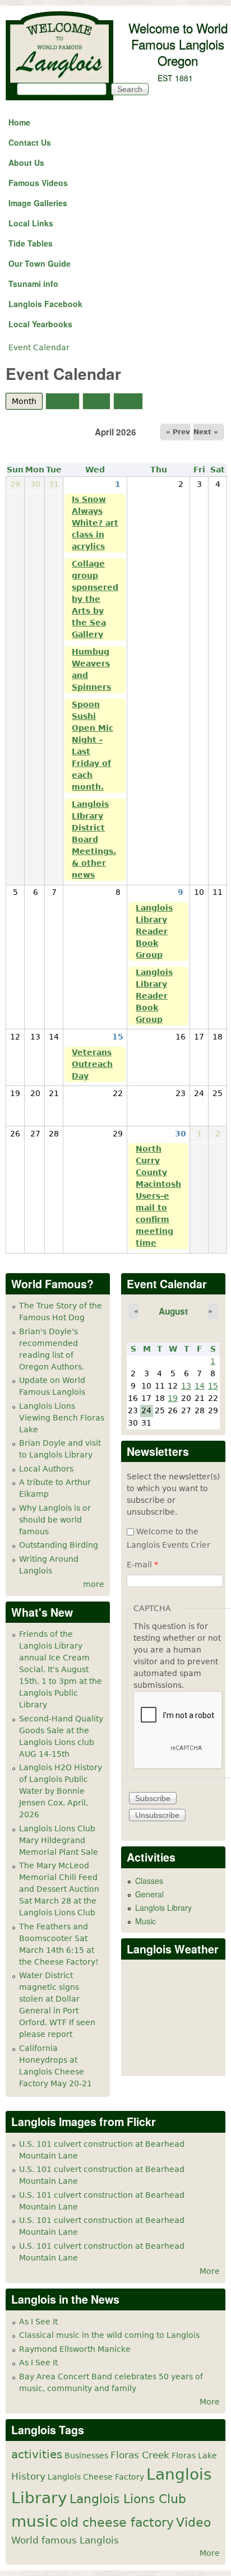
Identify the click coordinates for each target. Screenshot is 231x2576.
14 (200, 1386)
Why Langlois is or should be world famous (55, 1520)
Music (145, 1921)
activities (37, 2455)
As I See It (38, 2322)
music (34, 2521)
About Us (26, 163)
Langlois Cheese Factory (96, 2477)
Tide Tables (31, 243)
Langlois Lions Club (128, 2499)
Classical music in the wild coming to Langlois (109, 2335)
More (210, 2271)
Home (19, 122)
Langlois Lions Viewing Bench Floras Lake (62, 1418)
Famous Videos (38, 183)
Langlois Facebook (45, 304)
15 (118, 1037)
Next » (206, 432)
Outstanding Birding (59, 1545)
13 (186, 1386)
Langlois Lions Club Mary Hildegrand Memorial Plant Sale (59, 1840)
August (173, 1311)
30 (181, 1134)
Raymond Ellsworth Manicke (75, 2349)
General (149, 1894)
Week (63, 401)
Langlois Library (163, 1907)
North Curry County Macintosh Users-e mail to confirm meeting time (158, 1196)
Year (128, 401)
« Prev (178, 432)
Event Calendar (39, 347)
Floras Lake (194, 2456)
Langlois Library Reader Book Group (154, 931)
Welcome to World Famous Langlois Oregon (178, 44)
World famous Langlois (65, 2540)
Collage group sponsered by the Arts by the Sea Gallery (95, 599)
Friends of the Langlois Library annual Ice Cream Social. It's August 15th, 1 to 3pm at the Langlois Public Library (61, 1669)
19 (173, 1398)
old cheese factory (117, 2522)
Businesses (86, 2456)
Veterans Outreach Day (92, 1064)
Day (96, 401)
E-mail (142, 1565)
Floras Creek (140, 2455)
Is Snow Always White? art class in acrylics (95, 523)
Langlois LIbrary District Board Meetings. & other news (94, 839)
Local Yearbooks (40, 324)
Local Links (31, 223)
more (94, 1584)
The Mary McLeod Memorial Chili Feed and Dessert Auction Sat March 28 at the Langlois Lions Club (59, 1889)
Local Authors (46, 1469)
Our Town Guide (40, 263)
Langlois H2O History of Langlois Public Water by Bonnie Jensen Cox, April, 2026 (61, 1791)
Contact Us (30, 142)
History (28, 2476)
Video (193, 2522)
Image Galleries (38, 203)
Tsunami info (33, 284)
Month (27, 401)
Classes (149, 1881)
